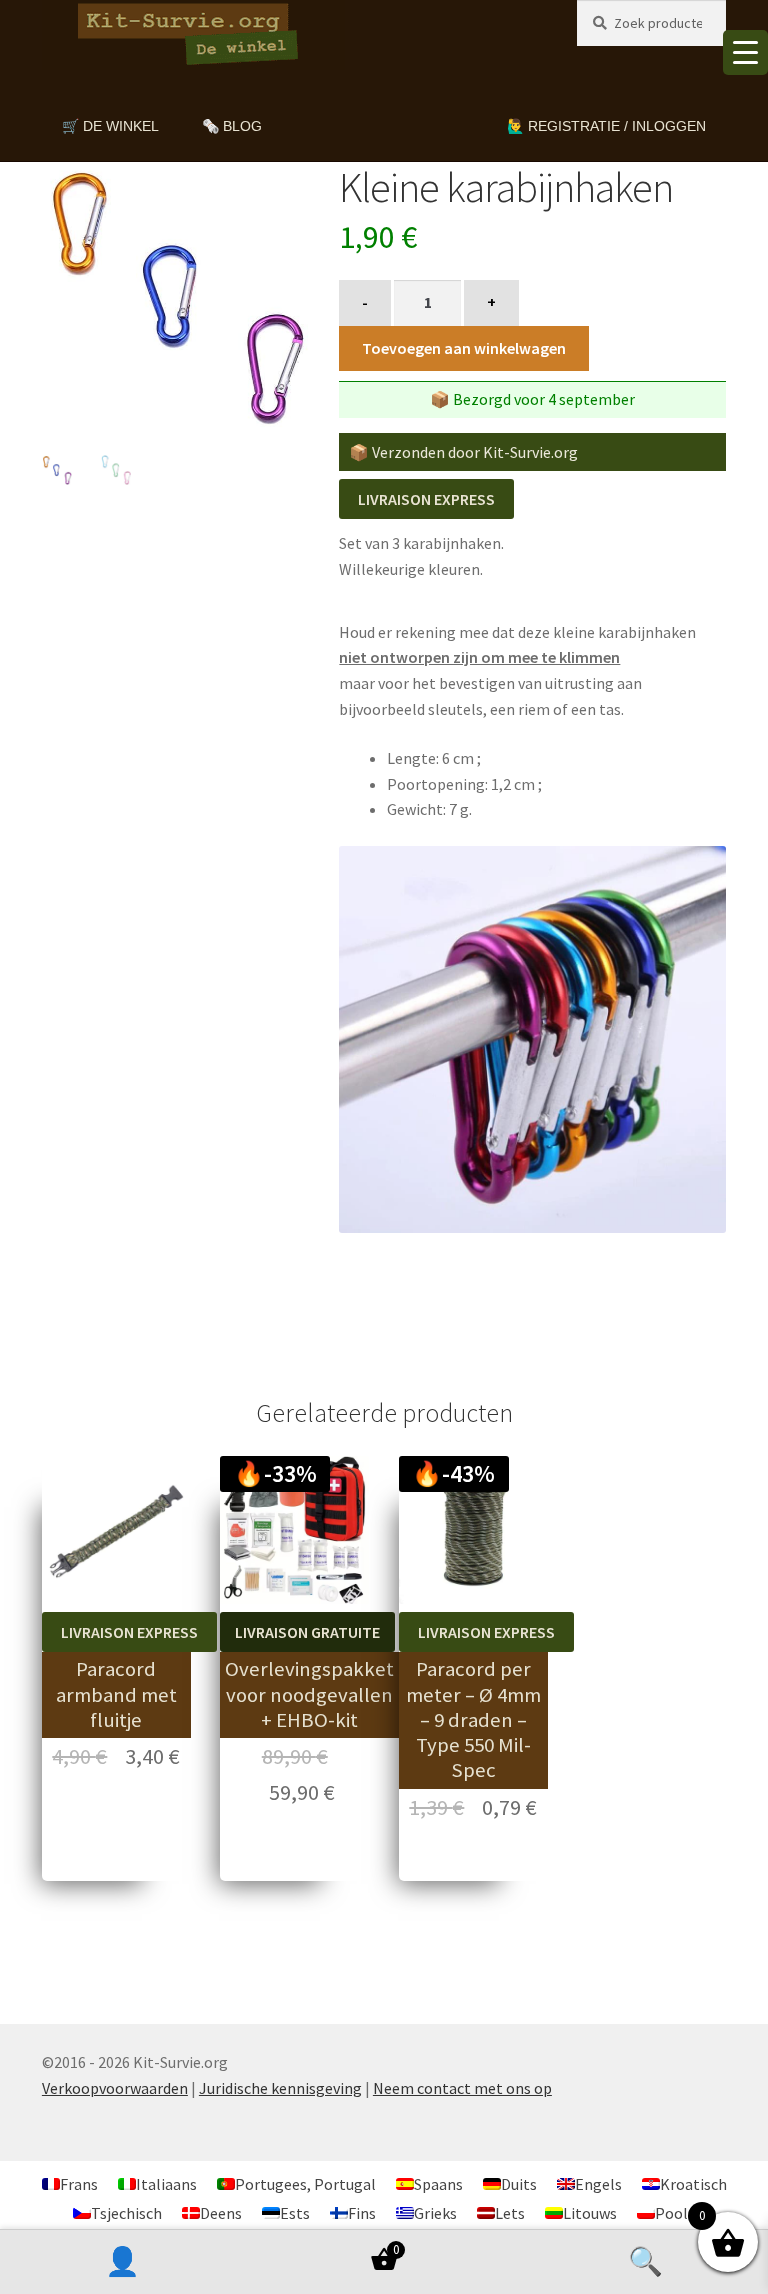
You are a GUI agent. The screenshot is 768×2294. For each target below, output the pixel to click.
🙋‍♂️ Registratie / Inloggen (606, 126)
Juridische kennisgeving (280, 2088)
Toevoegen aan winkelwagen (464, 348)
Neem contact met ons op (462, 2088)
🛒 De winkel (110, 126)
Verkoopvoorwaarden (115, 2088)
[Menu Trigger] (745, 52)
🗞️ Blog (232, 126)
